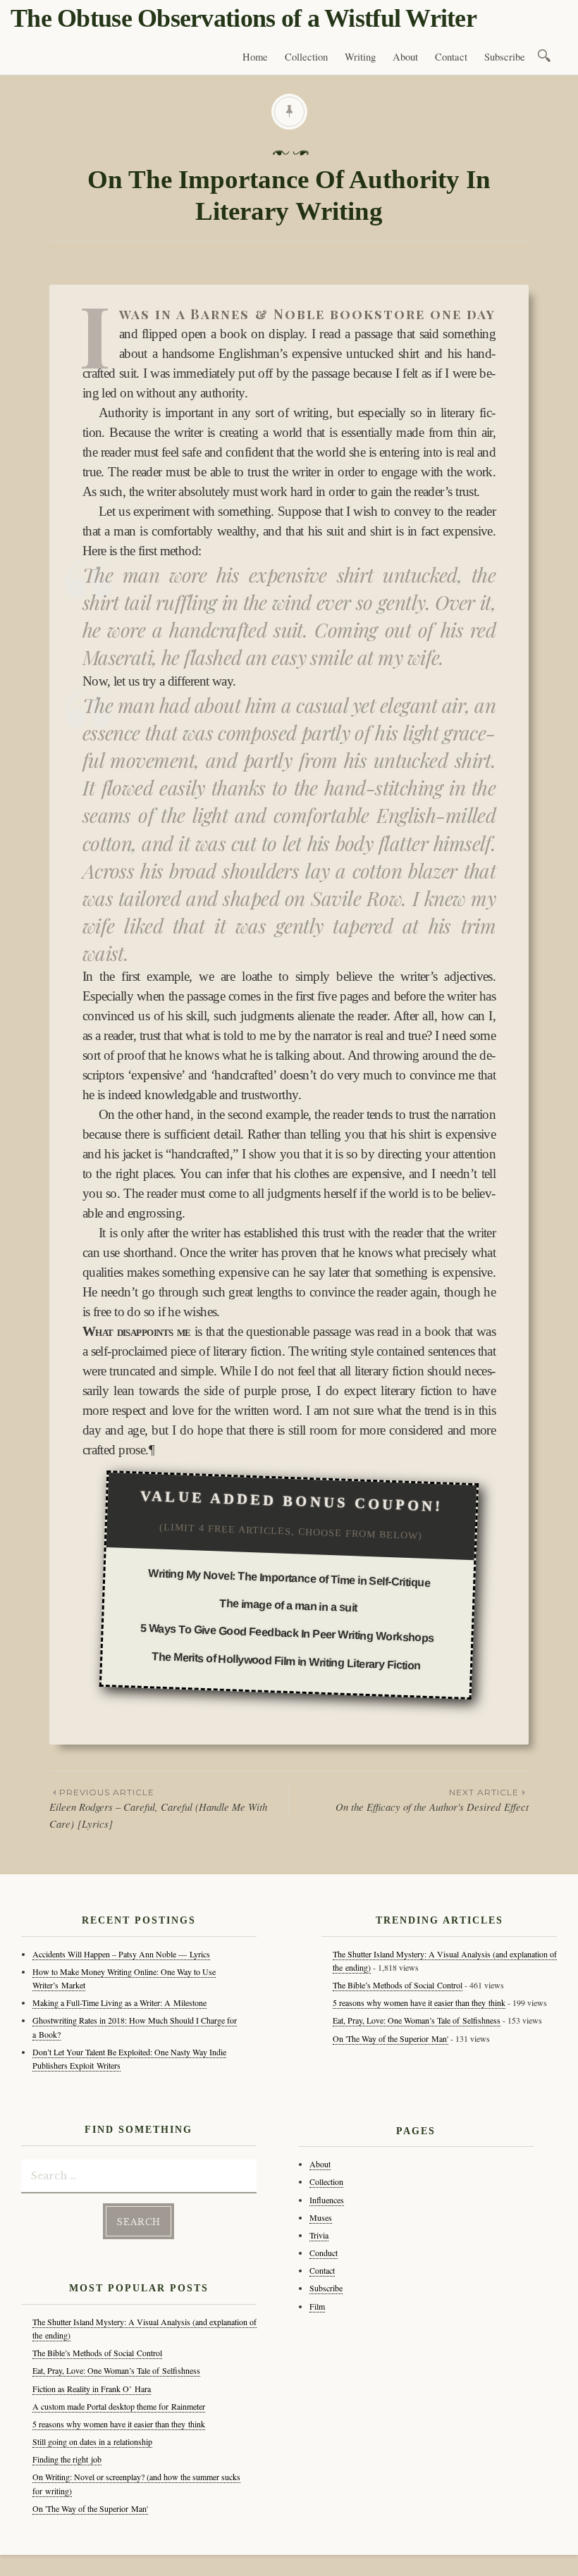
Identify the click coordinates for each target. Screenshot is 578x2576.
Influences (327, 2200)
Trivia (319, 2235)
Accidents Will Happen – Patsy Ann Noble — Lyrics (121, 1954)
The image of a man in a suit (288, 1606)
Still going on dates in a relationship (92, 2441)
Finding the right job (67, 2459)
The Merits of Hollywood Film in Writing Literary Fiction (286, 1661)
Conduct (324, 2253)
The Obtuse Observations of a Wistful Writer (244, 18)
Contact (451, 57)
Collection (306, 57)
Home (255, 57)
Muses (321, 2217)
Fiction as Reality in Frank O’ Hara (92, 2389)
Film (317, 2306)
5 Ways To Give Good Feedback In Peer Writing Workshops (287, 1633)
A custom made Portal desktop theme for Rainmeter (119, 2406)
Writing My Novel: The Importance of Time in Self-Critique (289, 1578)
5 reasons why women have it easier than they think (119, 2424)
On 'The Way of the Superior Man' (90, 2508)
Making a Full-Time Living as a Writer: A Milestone (119, 2002)
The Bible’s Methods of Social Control (97, 2353)
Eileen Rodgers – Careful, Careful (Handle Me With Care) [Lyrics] (158, 1809)
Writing (360, 57)
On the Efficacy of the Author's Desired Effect (432, 1800)
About (405, 57)
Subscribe (505, 57)
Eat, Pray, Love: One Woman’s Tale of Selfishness (116, 2370)
